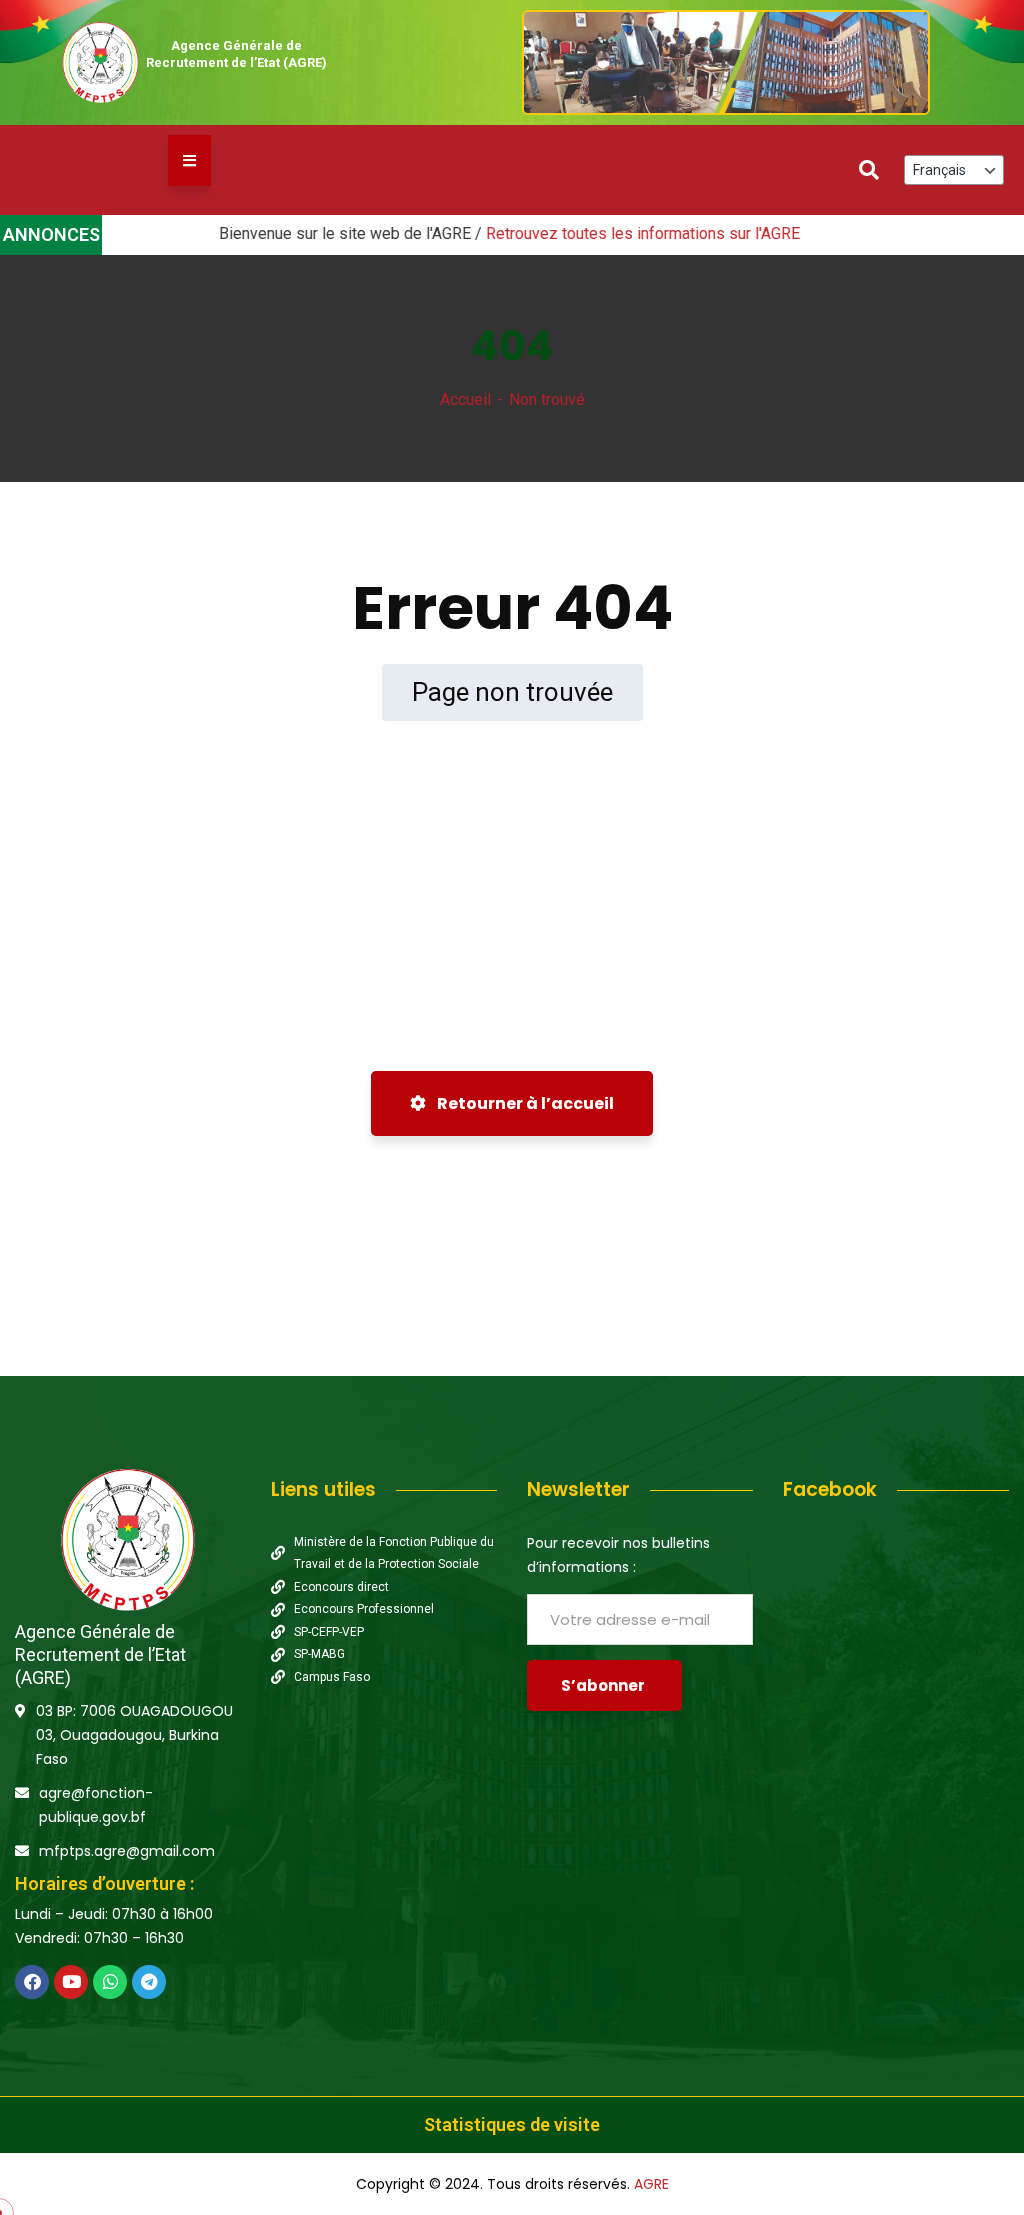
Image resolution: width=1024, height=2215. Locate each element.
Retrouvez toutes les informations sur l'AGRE (593, 233)
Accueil (465, 399)
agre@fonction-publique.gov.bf (96, 1805)
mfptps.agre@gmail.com (127, 1851)
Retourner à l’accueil (524, 1103)
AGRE (651, 2184)
